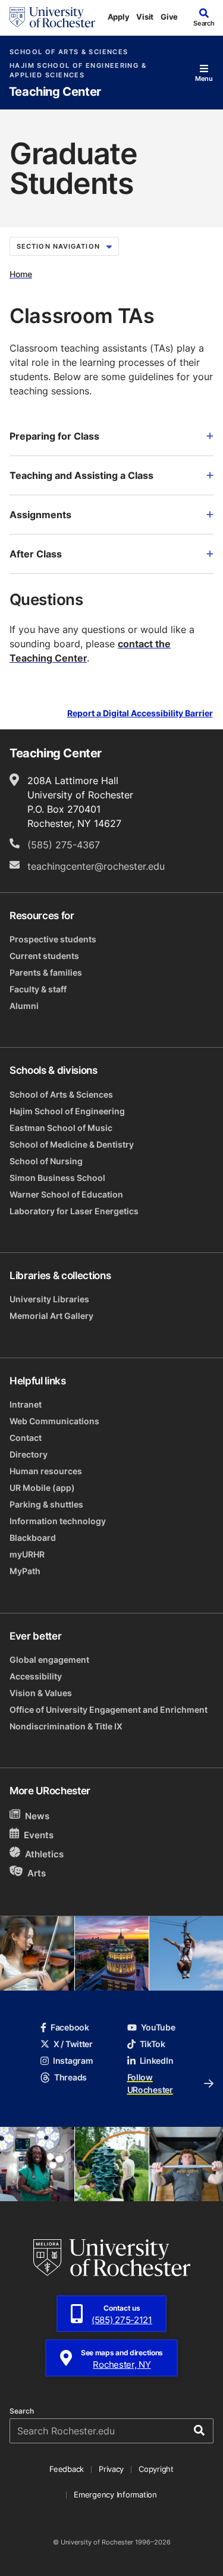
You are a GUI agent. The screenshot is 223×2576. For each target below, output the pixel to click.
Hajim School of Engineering (67, 1111)
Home (21, 274)
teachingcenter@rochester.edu (96, 866)
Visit (145, 17)
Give (169, 17)
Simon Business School (57, 1178)
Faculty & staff (38, 989)
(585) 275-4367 (64, 845)
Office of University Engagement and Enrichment (109, 1710)
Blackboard (33, 1538)
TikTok (153, 2044)
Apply (119, 17)
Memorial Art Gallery (51, 1316)
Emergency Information (115, 2494)
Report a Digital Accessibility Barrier (140, 713)
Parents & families (46, 972)
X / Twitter (73, 2044)
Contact (26, 1438)
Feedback (67, 2469)
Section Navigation (58, 246)
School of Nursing (46, 1161)
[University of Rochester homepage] (52, 17)
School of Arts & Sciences (69, 52)
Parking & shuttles (46, 1504)
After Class (36, 554)
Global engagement (49, 1660)
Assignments (40, 515)
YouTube (158, 2027)
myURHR (27, 1554)
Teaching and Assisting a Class (81, 475)
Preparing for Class (54, 436)
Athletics (44, 1854)
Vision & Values (41, 1693)
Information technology (58, 1521)
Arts (37, 1873)
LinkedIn (157, 2061)
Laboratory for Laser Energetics (74, 1211)
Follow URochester (150, 2083)
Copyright (156, 2469)
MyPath (25, 1571)
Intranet (26, 1404)
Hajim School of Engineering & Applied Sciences (78, 70)
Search (22, 2411)
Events (39, 1835)
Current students (44, 956)
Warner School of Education (66, 1194)
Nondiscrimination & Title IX (66, 1726)
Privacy (111, 2469)
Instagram (73, 2061)
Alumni (24, 1006)
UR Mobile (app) (42, 1488)
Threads (70, 2077)
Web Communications (54, 1421)
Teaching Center (55, 92)
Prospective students (53, 939)
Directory (29, 1454)
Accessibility (36, 1676)
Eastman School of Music (61, 1128)
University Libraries (49, 1299)
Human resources (46, 1471)
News (37, 1816)
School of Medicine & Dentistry (72, 1144)
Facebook (70, 2027)
